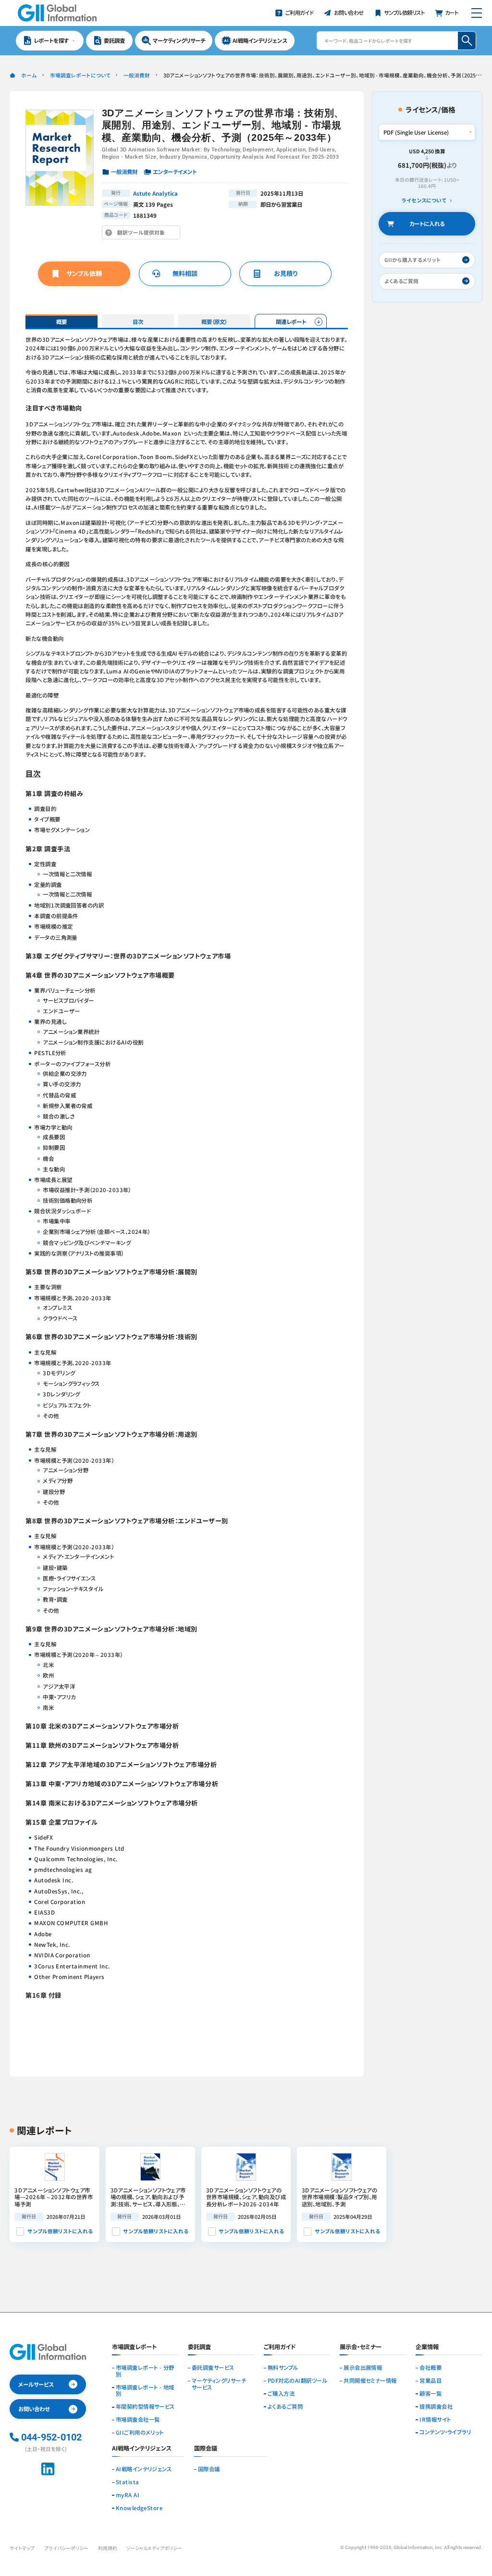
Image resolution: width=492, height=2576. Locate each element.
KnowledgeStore (139, 2508)
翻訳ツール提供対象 (143, 234)
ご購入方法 (281, 2394)
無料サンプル (283, 2368)
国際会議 (209, 2469)
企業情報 (427, 2347)
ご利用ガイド (280, 2347)
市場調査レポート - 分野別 (145, 2371)
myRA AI (128, 2495)
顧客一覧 (430, 2394)
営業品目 (430, 2381)
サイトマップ (22, 2548)
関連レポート (291, 322)
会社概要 (430, 2368)
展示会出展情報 (363, 2368)
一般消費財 (137, 75)
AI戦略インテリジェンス (144, 2469)
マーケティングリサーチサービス (219, 2384)
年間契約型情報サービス (145, 2407)
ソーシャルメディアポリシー (154, 2548)
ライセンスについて (424, 200)
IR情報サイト (435, 2420)
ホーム (29, 75)
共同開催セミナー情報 (370, 2381)
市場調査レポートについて (80, 75)
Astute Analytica (155, 193)
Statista (128, 2482)
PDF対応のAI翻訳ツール (297, 2381)
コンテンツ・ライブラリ (445, 2432)
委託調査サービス (213, 2368)
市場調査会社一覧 (138, 2420)
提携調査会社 (436, 2407)
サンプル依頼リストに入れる (60, 2231)
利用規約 (108, 2548)
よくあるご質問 (285, 2407)
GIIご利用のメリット (140, 2433)
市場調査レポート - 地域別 (145, 2391)
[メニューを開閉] (476, 13)
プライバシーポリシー (66, 2548)
